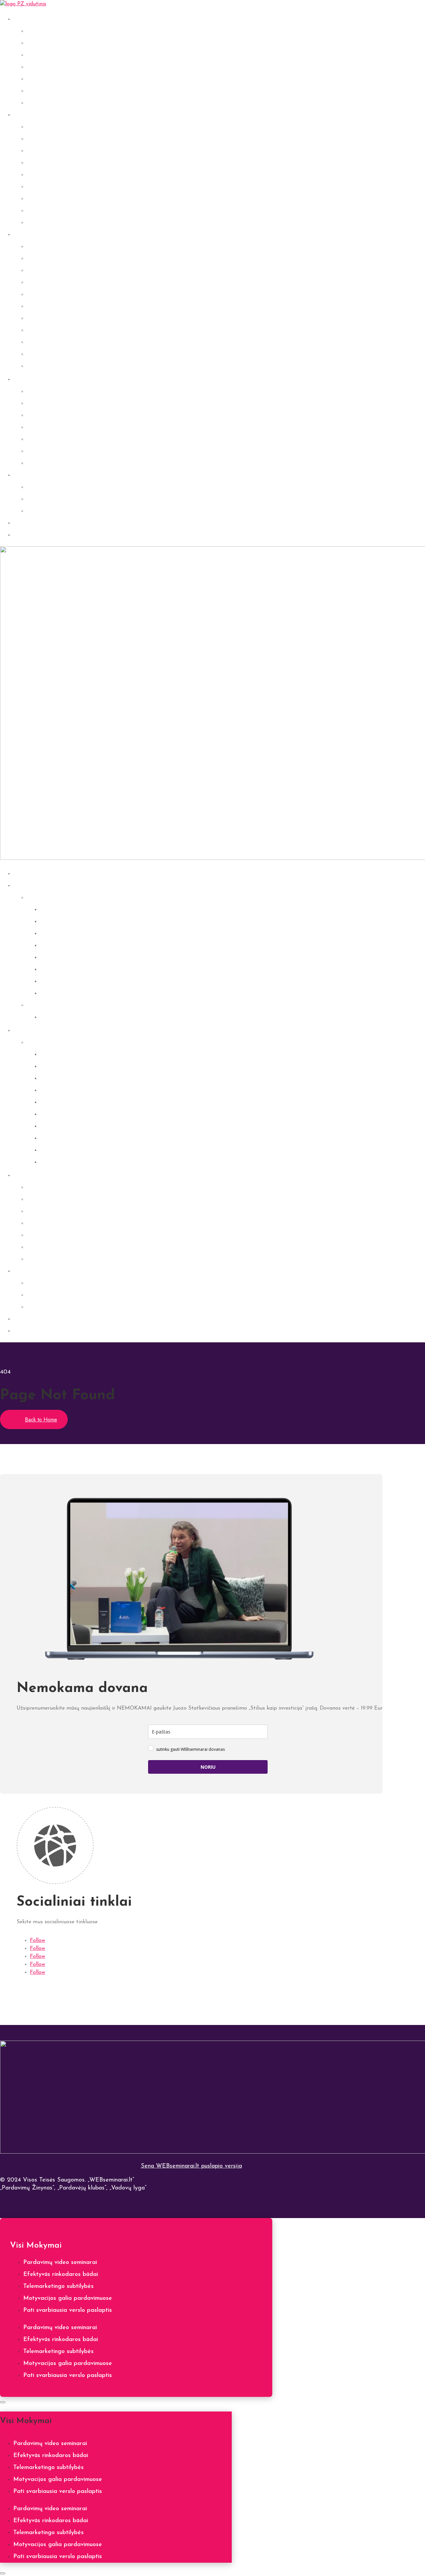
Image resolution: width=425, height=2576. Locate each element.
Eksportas (40, 223)
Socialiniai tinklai (49, 103)
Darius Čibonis (46, 282)
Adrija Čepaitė (47, 259)
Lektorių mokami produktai (63, 392)
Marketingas (44, 163)
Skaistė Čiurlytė (48, 306)
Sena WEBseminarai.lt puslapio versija (191, 2166)
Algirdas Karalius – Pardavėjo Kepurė (79, 427)
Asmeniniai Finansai (53, 43)
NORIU (208, 1767)
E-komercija (42, 211)
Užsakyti (25, 535)
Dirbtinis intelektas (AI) (59, 91)
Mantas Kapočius (50, 366)
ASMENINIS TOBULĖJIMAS (53, 19)
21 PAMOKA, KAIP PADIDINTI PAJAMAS (84, 463)
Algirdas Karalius (50, 247)
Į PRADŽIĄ (29, 874)
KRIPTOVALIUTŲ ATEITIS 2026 (71, 439)
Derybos (38, 139)
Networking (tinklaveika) (60, 199)
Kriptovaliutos (45, 55)
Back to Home (41, 1420)
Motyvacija (42, 67)
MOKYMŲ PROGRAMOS (48, 380)
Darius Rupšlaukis (50, 294)
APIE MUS (41, 487)
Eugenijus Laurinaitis (55, 330)
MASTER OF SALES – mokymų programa (84, 415)
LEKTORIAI (30, 235)
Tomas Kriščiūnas (50, 318)
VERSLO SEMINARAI (44, 115)
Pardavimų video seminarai (60, 2263)
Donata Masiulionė (65, 1138)
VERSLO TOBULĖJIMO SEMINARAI (78, 1005)
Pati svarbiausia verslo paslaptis (68, 2310)
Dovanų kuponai (48, 511)
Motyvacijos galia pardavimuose (68, 2298)
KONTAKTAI (44, 499)
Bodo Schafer (45, 342)
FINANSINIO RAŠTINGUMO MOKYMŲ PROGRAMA (102, 451)
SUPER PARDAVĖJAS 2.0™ (63, 403)
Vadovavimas (45, 187)
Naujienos (53, 993)
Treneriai (39, 1043)
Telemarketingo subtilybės (58, 2287)
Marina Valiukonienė (54, 354)
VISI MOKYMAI (36, 886)
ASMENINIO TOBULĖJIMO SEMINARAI (84, 898)
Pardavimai (42, 127)
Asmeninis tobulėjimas (56, 31)
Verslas (36, 175)
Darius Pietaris (47, 271)
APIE (20, 475)
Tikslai (35, 79)
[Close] (3, 2402)
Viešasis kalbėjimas (53, 151)
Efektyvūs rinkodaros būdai (61, 2275)
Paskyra (24, 523)
